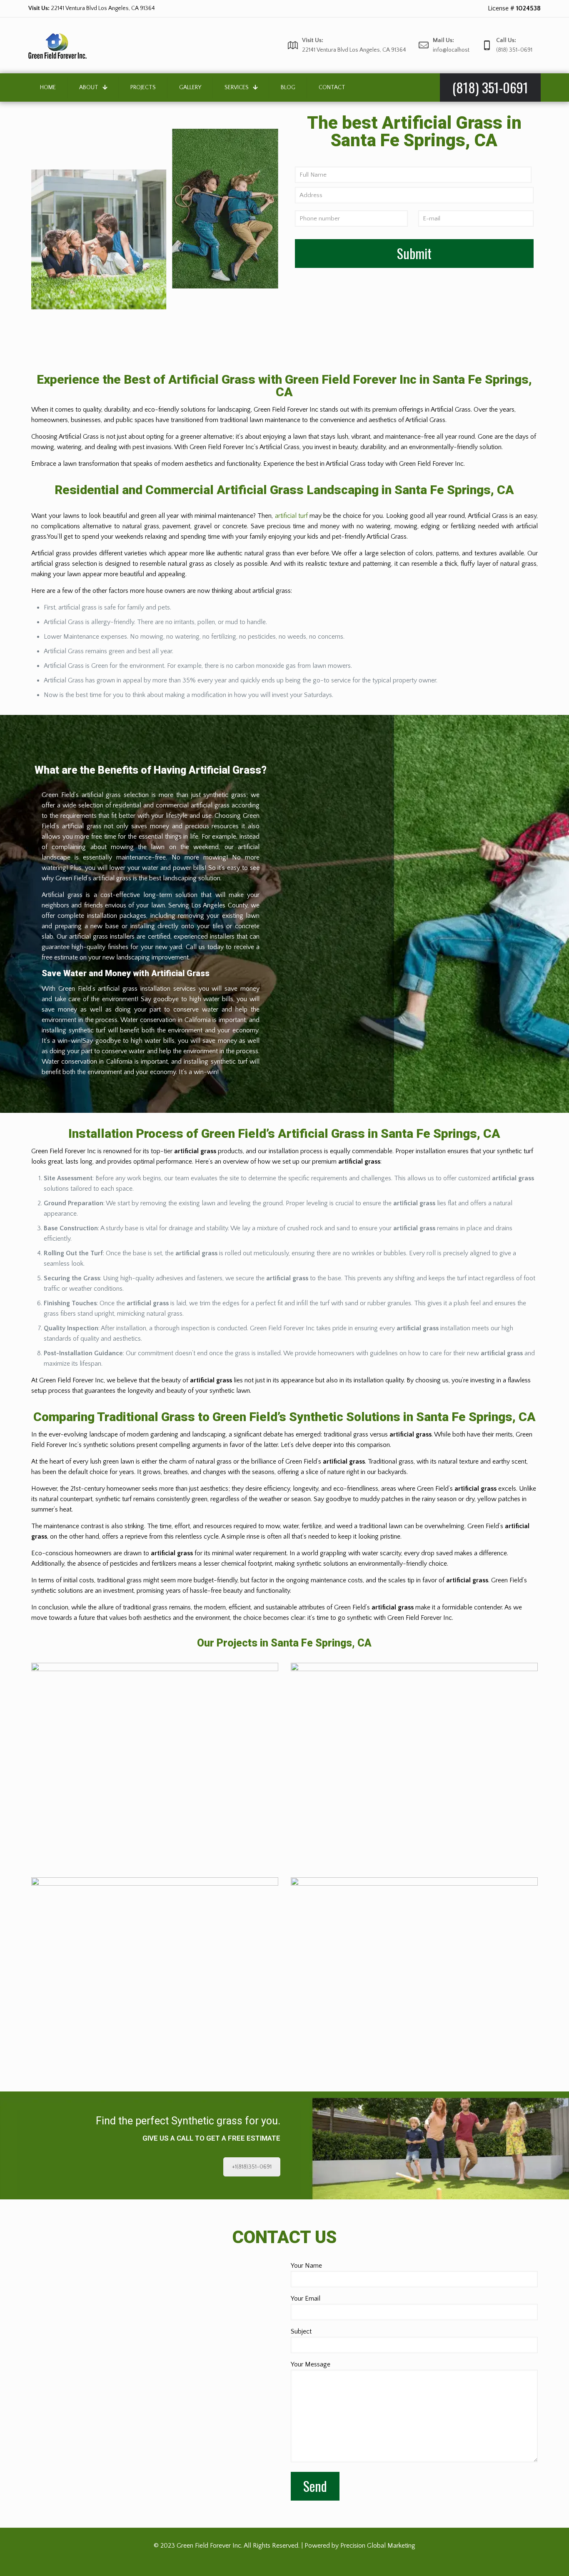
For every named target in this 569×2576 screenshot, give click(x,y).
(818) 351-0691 (86, 8)
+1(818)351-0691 (252, 2167)
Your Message (311, 2364)
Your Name (306, 2266)
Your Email (306, 2299)
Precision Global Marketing (378, 2546)
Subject (301, 2331)
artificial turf (291, 516)
